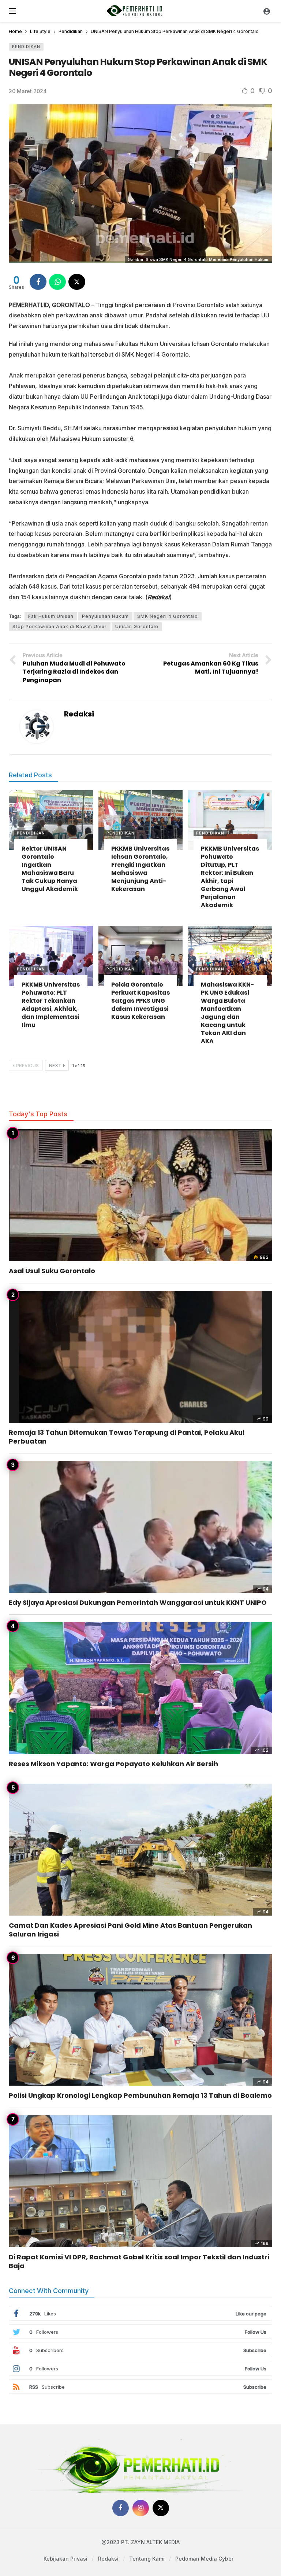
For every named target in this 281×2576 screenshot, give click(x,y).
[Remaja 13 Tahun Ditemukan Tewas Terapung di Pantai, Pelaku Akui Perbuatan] (140, 1357)
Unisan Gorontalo (137, 627)
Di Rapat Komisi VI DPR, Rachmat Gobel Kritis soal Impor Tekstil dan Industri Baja (139, 2261)
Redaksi (79, 714)
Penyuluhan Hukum (105, 616)
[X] (161, 2508)
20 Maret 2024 (28, 91)
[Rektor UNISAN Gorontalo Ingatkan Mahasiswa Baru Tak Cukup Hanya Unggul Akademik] (51, 820)
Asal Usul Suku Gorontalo (52, 1271)
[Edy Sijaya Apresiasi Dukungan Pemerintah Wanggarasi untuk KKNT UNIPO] (140, 1527)
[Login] (267, 11)
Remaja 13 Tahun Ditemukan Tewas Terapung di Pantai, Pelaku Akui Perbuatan (127, 1437)
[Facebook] (121, 2508)
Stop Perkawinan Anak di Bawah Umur (60, 627)
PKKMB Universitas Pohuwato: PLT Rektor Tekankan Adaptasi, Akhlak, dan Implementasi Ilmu (51, 1005)
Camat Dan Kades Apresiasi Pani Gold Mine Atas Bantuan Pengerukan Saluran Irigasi (130, 1930)
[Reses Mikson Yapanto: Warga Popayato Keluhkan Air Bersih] (140, 1688)
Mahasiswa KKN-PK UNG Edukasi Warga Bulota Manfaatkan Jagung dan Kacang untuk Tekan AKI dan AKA (227, 1013)
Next (55, 1066)
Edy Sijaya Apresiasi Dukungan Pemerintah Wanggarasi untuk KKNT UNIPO (138, 1602)
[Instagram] (141, 2508)
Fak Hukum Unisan (51, 616)
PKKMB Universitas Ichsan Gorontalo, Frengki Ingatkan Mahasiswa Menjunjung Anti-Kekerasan (140, 869)
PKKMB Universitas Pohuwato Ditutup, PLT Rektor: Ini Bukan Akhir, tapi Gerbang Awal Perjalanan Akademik (230, 877)
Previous (27, 1066)
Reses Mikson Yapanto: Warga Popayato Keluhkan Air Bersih (113, 1764)
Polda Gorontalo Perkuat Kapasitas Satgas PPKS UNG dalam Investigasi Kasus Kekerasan (140, 1001)
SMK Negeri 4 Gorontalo (168, 616)
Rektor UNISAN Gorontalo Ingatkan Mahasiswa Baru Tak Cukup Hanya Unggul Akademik (50, 869)
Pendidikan (26, 47)
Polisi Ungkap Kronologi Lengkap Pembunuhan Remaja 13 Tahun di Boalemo (140, 2095)
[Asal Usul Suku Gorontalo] (140, 1195)
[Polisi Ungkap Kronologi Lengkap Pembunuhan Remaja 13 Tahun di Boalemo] (140, 2020)
